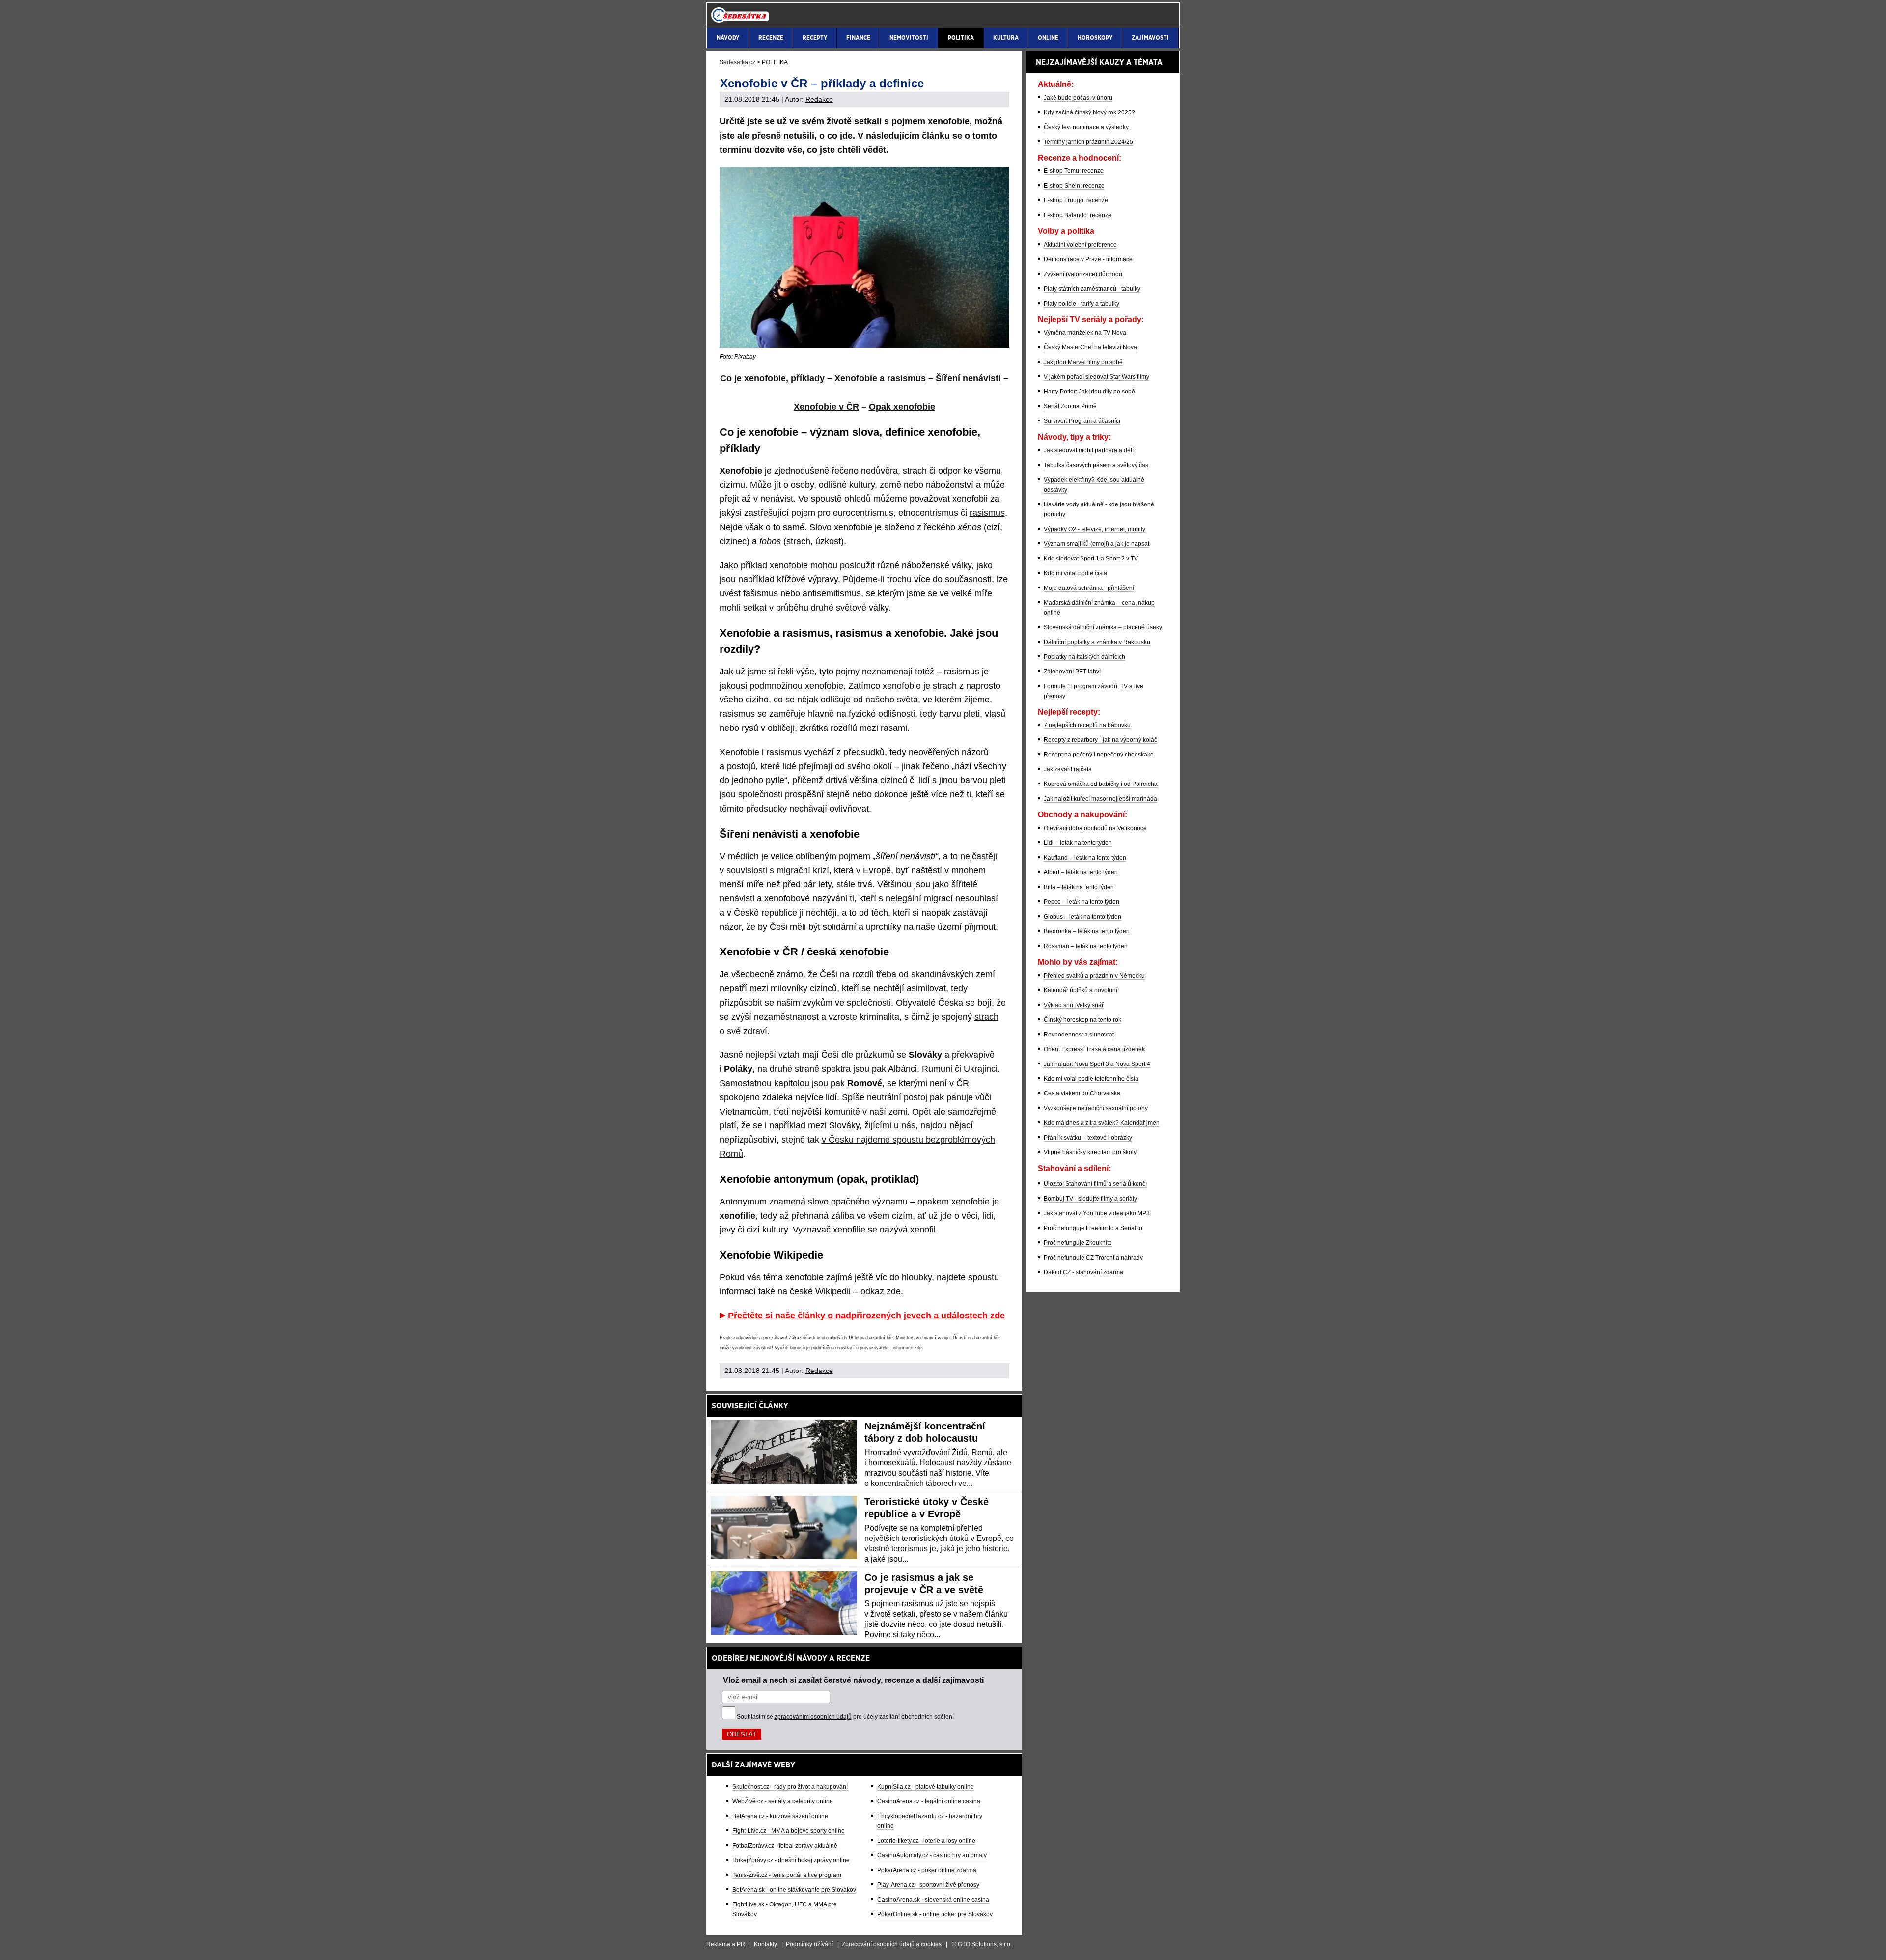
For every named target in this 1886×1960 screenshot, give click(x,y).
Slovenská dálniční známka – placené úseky (1103, 627)
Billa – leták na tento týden (1079, 887)
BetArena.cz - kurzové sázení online (780, 1816)
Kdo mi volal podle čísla (1075, 573)
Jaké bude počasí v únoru (1078, 98)
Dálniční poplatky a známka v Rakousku (1097, 642)
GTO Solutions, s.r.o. (985, 1944)
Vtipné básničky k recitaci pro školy (1090, 1152)
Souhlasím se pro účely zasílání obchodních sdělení (845, 1717)
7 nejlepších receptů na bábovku (1087, 725)
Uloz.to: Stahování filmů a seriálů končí (1095, 1184)
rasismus (987, 513)
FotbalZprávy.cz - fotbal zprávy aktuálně (785, 1846)
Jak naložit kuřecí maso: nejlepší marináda (1100, 799)
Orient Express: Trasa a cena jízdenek (1094, 1049)
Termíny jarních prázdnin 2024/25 (1088, 142)
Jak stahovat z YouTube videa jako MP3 (1097, 1213)
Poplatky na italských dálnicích (1084, 657)
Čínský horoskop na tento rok (1082, 1020)
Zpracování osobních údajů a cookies (892, 1944)
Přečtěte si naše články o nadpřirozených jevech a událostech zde (866, 1316)
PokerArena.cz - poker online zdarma (927, 1870)
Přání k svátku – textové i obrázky (1088, 1138)
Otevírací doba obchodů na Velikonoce (1095, 828)
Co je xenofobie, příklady (772, 378)
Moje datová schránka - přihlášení (1089, 588)
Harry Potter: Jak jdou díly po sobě (1089, 392)
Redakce (819, 99)
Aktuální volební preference (1080, 245)
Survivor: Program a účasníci (1082, 421)
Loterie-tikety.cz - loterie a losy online (926, 1841)
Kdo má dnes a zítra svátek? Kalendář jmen (1102, 1123)
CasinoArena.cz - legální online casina (929, 1801)
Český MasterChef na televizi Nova (1090, 347)
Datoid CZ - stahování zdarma (1083, 1272)
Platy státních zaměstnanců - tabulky (1092, 289)
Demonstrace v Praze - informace (1088, 259)
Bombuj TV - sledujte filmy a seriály (1090, 1199)
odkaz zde (881, 1291)
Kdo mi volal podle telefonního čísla (1091, 1079)
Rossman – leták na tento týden (1086, 946)
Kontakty (765, 1944)
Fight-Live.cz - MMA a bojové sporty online (789, 1831)
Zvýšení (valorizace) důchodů (1083, 274)
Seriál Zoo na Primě (1070, 406)
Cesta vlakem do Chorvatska (1082, 1093)
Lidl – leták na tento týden (1078, 843)
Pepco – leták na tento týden (1082, 902)
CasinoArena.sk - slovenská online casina (933, 1900)
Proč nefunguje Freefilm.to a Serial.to (1093, 1228)
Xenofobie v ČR (826, 407)
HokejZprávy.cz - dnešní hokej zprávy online (791, 1860)
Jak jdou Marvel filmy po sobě (1083, 362)
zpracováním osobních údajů (813, 1717)
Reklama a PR (726, 1944)
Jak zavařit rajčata (1068, 769)
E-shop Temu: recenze (1074, 171)
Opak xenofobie (902, 407)
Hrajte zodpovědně (739, 1338)
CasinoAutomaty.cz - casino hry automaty (932, 1855)
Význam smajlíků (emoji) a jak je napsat (1096, 544)
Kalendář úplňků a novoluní (1081, 990)
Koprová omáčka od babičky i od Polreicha (1101, 784)
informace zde (907, 1348)
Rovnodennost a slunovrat (1079, 1035)
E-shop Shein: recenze (1074, 186)
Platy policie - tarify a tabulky (1082, 304)
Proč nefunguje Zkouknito (1078, 1243)
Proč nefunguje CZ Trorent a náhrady (1093, 1258)
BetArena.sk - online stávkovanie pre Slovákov (794, 1890)
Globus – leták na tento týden (1082, 917)
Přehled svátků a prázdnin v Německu (1094, 976)
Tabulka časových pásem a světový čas (1096, 465)
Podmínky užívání (809, 1944)
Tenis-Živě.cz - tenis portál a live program (787, 1875)
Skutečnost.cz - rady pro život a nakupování (790, 1787)
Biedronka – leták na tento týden (1087, 931)
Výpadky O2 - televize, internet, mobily (1095, 529)
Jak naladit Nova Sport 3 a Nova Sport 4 (1097, 1064)
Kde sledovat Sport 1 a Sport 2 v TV (1091, 559)
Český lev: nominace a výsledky (1086, 127)
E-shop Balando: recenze (1078, 215)
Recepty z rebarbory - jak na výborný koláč (1100, 740)
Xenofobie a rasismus (880, 378)
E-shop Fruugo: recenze (1076, 200)
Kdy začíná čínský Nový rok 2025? (1089, 112)
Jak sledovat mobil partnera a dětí (1089, 450)
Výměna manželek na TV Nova (1085, 333)
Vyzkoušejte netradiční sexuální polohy (1096, 1108)
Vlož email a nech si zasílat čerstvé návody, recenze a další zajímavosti (853, 1680)
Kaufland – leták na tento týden (1085, 858)
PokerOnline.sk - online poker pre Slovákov (935, 1914)
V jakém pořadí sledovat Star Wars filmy (1096, 377)
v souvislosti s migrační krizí (774, 870)
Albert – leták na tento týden (1081, 872)
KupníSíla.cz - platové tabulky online (926, 1787)
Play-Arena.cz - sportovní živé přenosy (928, 1885)
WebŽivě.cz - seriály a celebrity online (783, 1801)
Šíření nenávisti (968, 378)
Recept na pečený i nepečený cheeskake (1099, 755)
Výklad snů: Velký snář (1074, 1005)
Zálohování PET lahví (1072, 672)
